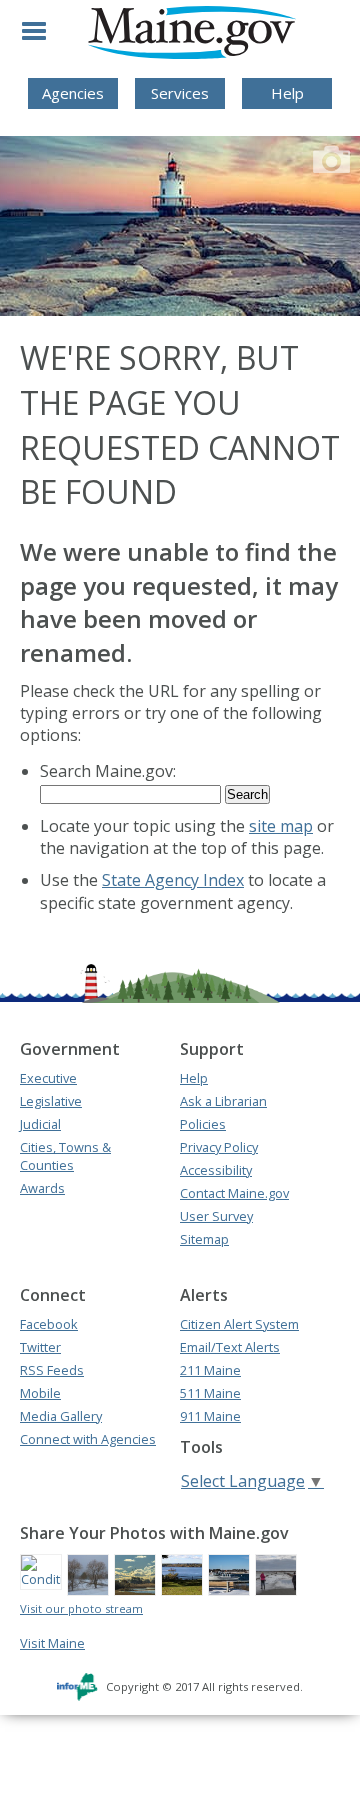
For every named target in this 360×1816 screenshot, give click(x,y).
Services (180, 93)
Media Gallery (61, 1416)
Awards (42, 1188)
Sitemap (204, 1239)
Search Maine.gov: (108, 771)
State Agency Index (173, 880)
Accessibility (216, 1170)
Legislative (51, 1101)
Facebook (49, 1324)
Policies (203, 1124)
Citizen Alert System (239, 1324)
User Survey (216, 1216)
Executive (48, 1078)
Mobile (40, 1393)
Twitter (40, 1347)
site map (281, 826)
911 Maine (210, 1416)
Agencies (73, 93)
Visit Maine (52, 1643)
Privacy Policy (219, 1147)
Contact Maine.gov (234, 1193)
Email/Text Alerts (230, 1347)
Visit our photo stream (81, 1608)
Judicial (40, 1124)
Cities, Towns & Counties (65, 1156)
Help (287, 93)
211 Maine (210, 1370)
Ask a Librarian (223, 1101)
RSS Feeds (52, 1370)
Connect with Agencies (88, 1439)
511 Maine (210, 1393)
